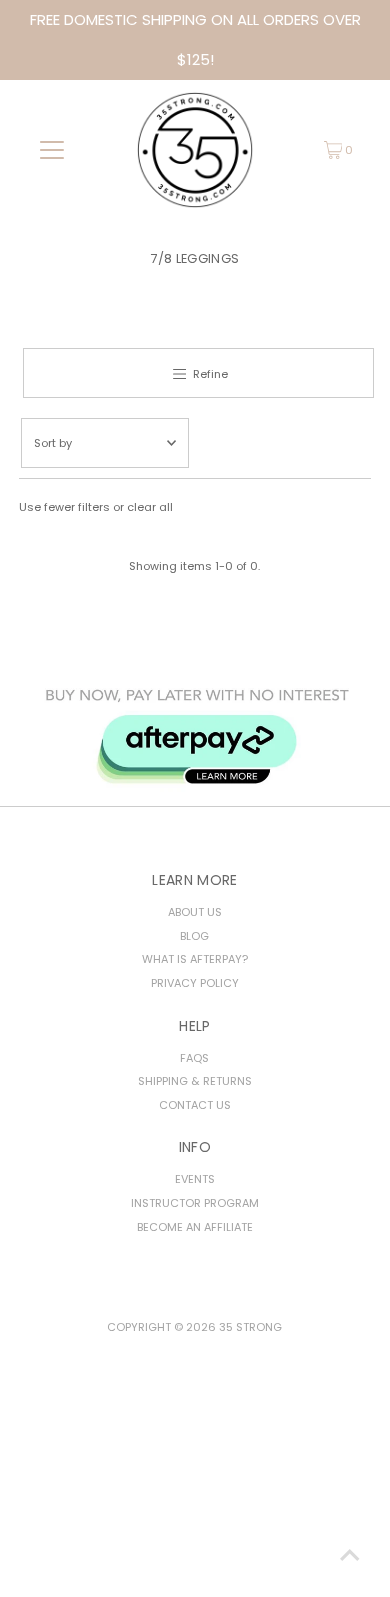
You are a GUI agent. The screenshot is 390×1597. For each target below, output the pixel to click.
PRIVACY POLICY (195, 983)
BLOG (194, 936)
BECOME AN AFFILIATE (195, 1227)
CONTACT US (195, 1105)
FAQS (194, 1058)
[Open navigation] (52, 150)
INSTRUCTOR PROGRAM (195, 1203)
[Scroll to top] (350, 1557)
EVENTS (195, 1179)
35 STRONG (250, 1327)
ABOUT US (195, 912)
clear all (150, 507)
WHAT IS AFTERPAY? (195, 959)
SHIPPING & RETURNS (195, 1081)
